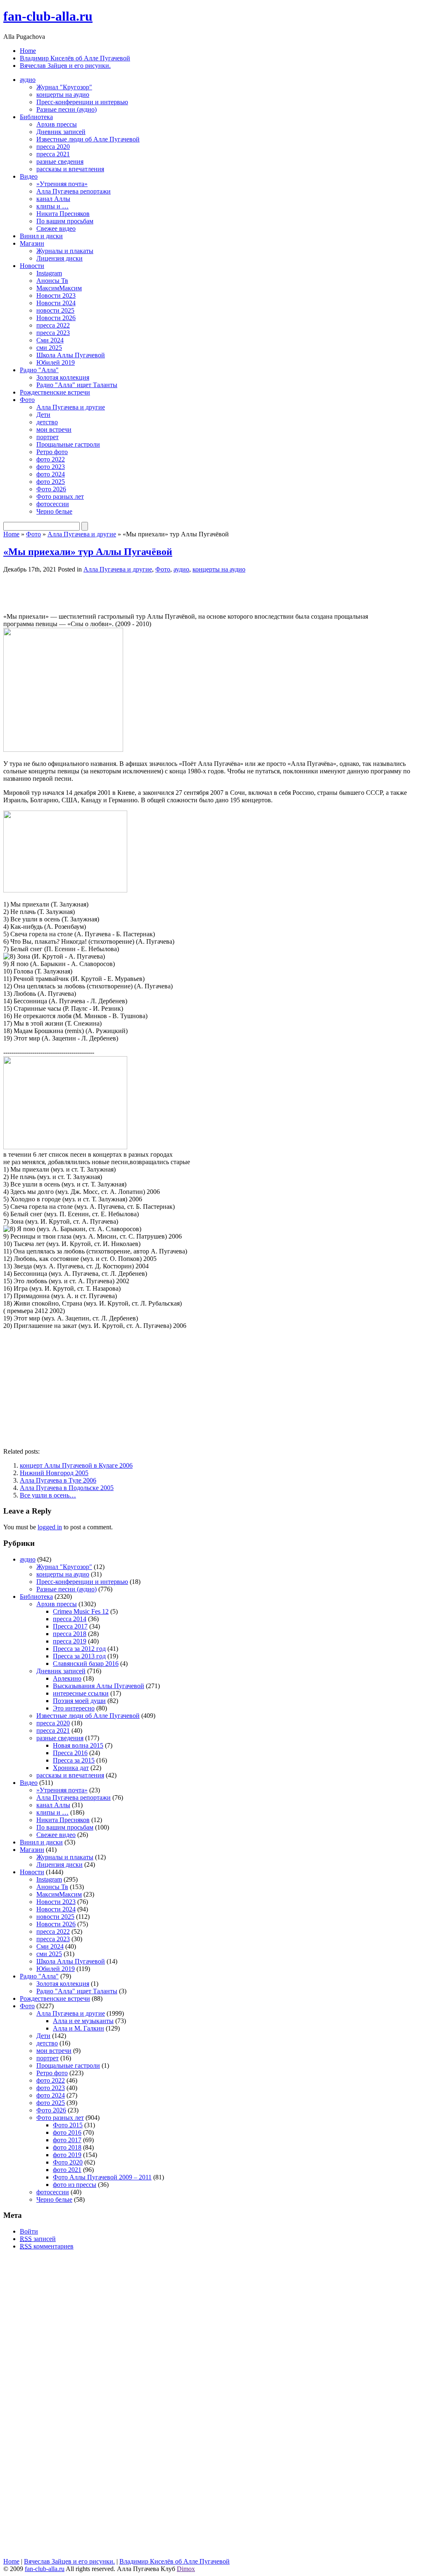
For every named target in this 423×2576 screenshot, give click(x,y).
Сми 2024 (50, 340)
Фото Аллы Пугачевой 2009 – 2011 (102, 2177)
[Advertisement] (100, 592)
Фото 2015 (68, 2125)
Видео (29, 176)
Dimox (186, 2569)
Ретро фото (52, 452)
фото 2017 (67, 2140)
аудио (28, 80)
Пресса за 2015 (74, 1760)
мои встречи (54, 429)
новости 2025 (55, 310)
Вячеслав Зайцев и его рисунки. (65, 66)
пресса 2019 (70, 1641)
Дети (43, 415)
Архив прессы (57, 124)
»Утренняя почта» (62, 184)
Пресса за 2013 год (79, 1656)
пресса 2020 (53, 147)
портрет (48, 437)
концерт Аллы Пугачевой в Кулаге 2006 (76, 1465)
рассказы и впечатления (70, 169)
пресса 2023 (53, 333)
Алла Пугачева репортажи (74, 191)
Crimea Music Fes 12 (81, 1611)
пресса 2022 (53, 325)
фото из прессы (75, 2185)
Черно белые (54, 511)
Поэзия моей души (79, 1701)
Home (28, 51)
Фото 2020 (68, 2162)
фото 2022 (51, 459)
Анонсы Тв (52, 281)
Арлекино (67, 1678)
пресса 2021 (53, 154)
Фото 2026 (51, 489)
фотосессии (53, 504)
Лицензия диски (59, 258)
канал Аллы (53, 199)
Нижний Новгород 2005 (54, 1473)
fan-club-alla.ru (48, 16)
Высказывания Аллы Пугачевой (99, 1686)
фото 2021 (67, 2170)
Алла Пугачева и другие (71, 407)
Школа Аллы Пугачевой (71, 355)
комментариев (47, 2246)
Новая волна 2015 (78, 1745)
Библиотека (36, 117)
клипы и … (52, 206)
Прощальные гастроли (68, 444)
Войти (29, 2231)
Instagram (49, 273)
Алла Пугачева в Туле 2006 (58, 1480)
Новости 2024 (56, 303)
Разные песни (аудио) (67, 109)
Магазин (32, 243)
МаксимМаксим (59, 288)
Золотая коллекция (63, 377)
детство (47, 422)
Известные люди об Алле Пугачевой (88, 139)
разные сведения (60, 161)
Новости (32, 266)
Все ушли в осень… (48, 1495)
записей (38, 2239)
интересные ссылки (81, 1693)
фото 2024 (51, 474)
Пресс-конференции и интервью (82, 102)
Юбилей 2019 (56, 362)
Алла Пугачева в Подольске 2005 (67, 1488)
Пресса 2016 (70, 1753)
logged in (50, 1527)
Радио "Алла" (39, 370)
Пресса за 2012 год (79, 1649)
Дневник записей (61, 132)
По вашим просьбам (65, 221)
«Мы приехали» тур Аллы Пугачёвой (88, 552)
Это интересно (74, 1708)
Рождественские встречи (55, 392)
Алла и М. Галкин (78, 2028)
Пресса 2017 (70, 1626)
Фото (27, 400)
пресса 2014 (70, 1619)
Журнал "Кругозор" (64, 87)
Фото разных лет (60, 496)
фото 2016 (67, 2132)
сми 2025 (49, 348)
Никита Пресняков (63, 214)
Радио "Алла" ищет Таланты (77, 385)
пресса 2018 (70, 1634)
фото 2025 (51, 482)
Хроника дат (71, 1768)
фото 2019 (67, 2155)
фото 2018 (67, 2147)
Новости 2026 (56, 318)
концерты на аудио (63, 94)
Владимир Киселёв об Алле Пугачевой (75, 58)
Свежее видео (56, 228)
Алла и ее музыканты (83, 2021)
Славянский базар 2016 (86, 1664)
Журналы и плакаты (65, 251)
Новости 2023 (56, 295)
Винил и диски (41, 236)
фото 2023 (51, 467)
